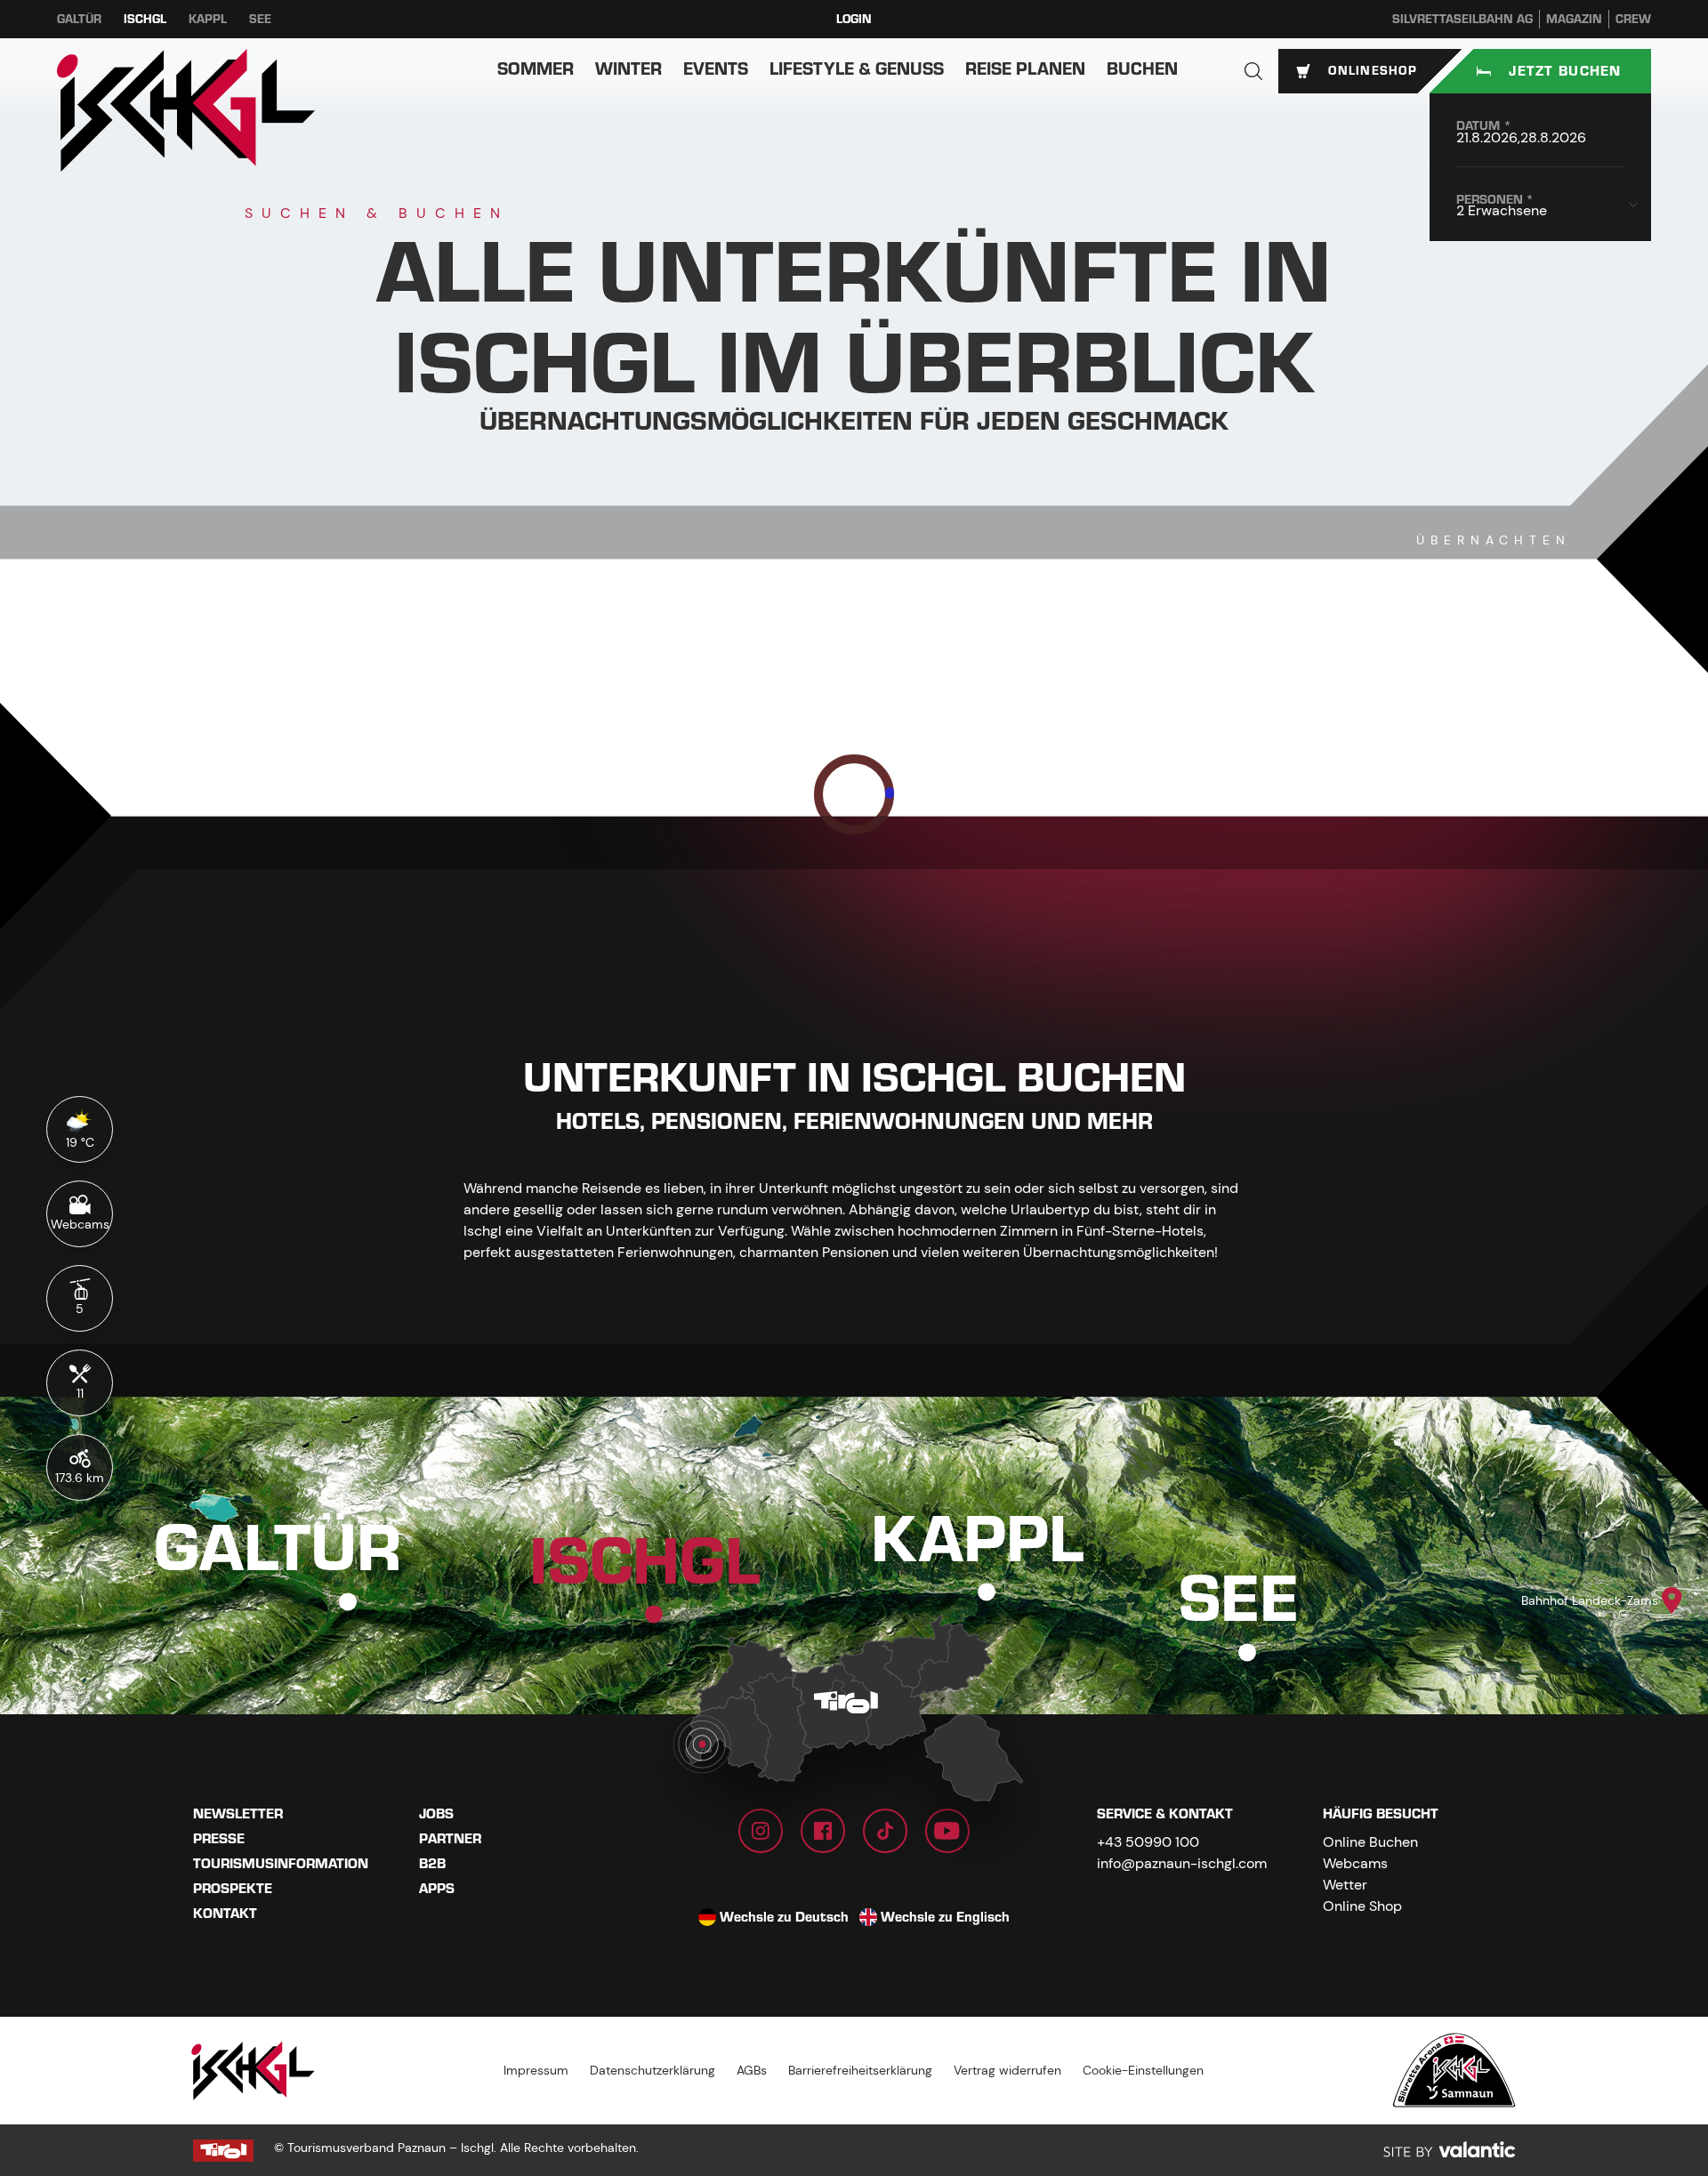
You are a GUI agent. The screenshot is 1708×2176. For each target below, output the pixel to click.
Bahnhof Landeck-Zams (1590, 1600)
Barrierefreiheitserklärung (860, 2070)
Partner (450, 1839)
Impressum (536, 2070)
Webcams (1355, 1863)
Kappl (208, 19)
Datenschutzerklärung (653, 2070)
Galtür (79, 19)
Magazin (1574, 19)
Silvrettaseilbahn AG (1462, 19)
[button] (1253, 71)
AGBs (752, 2070)
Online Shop (1362, 1906)
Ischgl (145, 19)
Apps (437, 1889)
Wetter (1345, 1885)
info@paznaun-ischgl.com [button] (1182, 1863)
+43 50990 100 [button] (1148, 1842)
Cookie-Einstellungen (1143, 2070)
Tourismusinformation (281, 1864)
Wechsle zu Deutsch (784, 1917)
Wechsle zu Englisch (945, 1917)
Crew (1633, 19)
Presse (219, 1839)
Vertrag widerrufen (1007, 2070)
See (260, 19)
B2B (432, 1864)
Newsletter (238, 1814)
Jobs (436, 1814)
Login (854, 19)
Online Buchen (1370, 1842)
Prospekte (233, 1889)
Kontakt (225, 1914)
